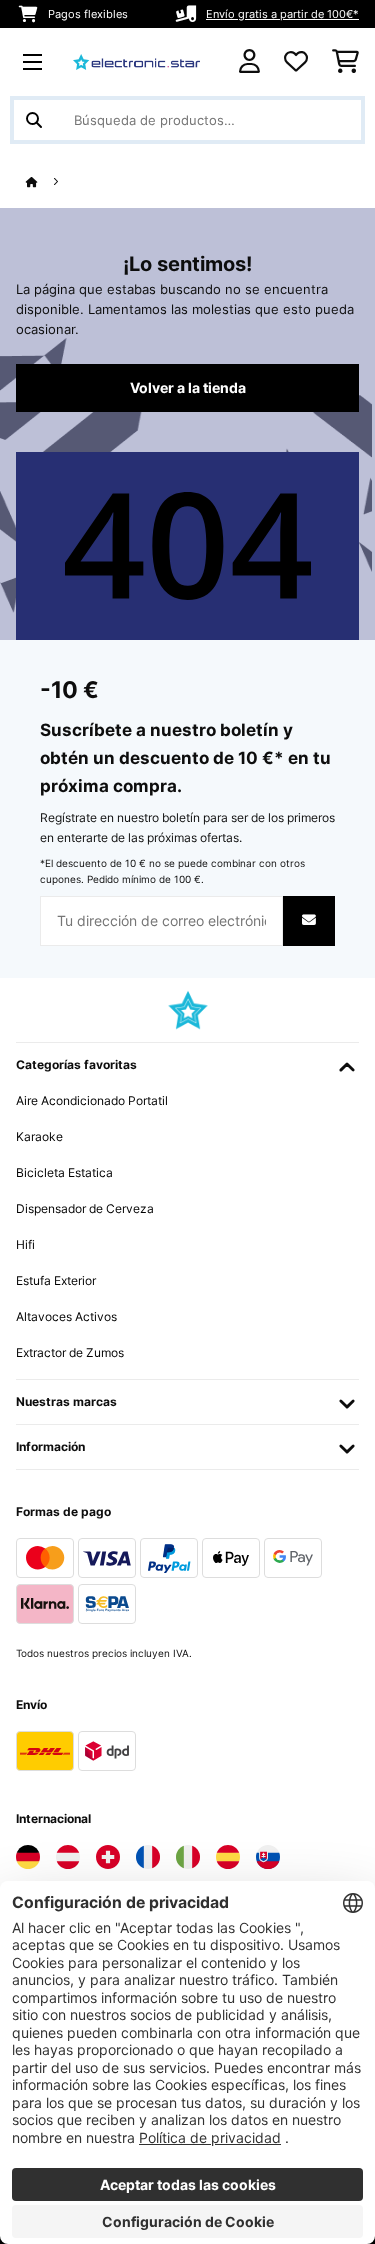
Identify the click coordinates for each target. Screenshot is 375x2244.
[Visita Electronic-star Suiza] (108, 1857)
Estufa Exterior (56, 1280)
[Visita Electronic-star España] (228, 1857)
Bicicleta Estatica (64, 1172)
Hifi (25, 1244)
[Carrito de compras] (345, 62)
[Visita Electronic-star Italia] (188, 1857)
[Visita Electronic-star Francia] (148, 1857)
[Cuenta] (249, 61)
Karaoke (39, 1136)
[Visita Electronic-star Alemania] (28, 1857)
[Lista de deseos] (296, 62)
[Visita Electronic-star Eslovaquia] (268, 1857)
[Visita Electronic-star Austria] (68, 1857)
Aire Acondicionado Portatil (92, 1100)
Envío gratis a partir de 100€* (282, 14)
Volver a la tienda (188, 388)
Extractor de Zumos (70, 1352)
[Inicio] (50, 182)
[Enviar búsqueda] (34, 120)
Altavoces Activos (66, 1316)
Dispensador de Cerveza (85, 1208)
